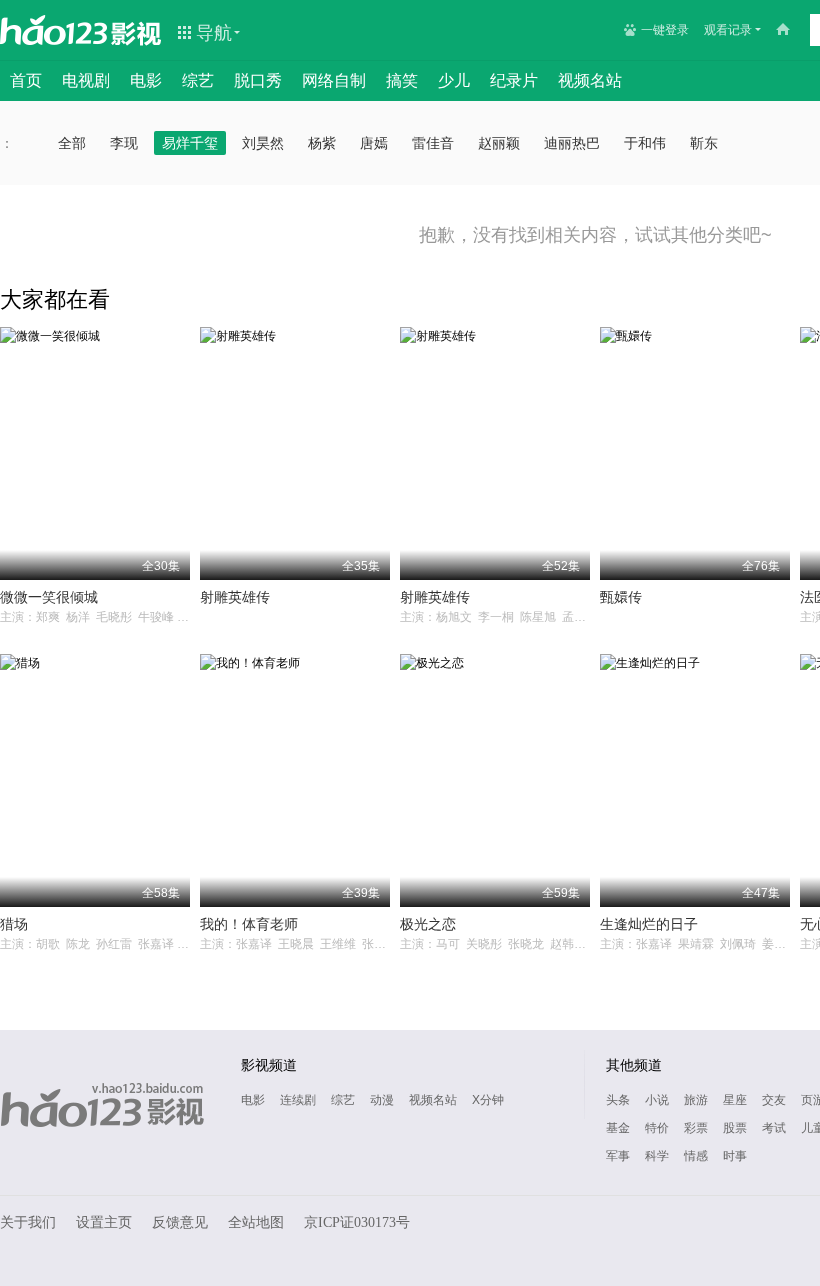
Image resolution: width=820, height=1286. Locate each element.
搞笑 (402, 80)
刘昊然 (263, 143)
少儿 (454, 80)
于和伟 (645, 143)
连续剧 (298, 1100)
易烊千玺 (190, 143)
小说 (657, 1100)
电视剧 (86, 80)
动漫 (382, 1100)
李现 (124, 143)
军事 (618, 1156)
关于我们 (28, 1222)
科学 (657, 1156)
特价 (657, 1128)
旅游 (696, 1100)
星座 (735, 1100)
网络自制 (334, 80)
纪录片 (514, 80)
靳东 (704, 143)
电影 (146, 80)
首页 (26, 80)
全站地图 (256, 1222)
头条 (618, 1100)
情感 (696, 1156)
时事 (735, 1156)
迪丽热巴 (572, 143)
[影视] (137, 32)
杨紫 (322, 143)
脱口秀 (258, 80)
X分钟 (488, 1100)
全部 (72, 143)
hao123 (54, 30)
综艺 (198, 80)
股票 (735, 1128)
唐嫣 (374, 143)
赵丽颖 (499, 143)
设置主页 (104, 1222)
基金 (618, 1128)
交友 (774, 1100)
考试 (774, 1128)
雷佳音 (433, 143)
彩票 (696, 1128)
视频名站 (590, 80)
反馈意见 (180, 1222)
